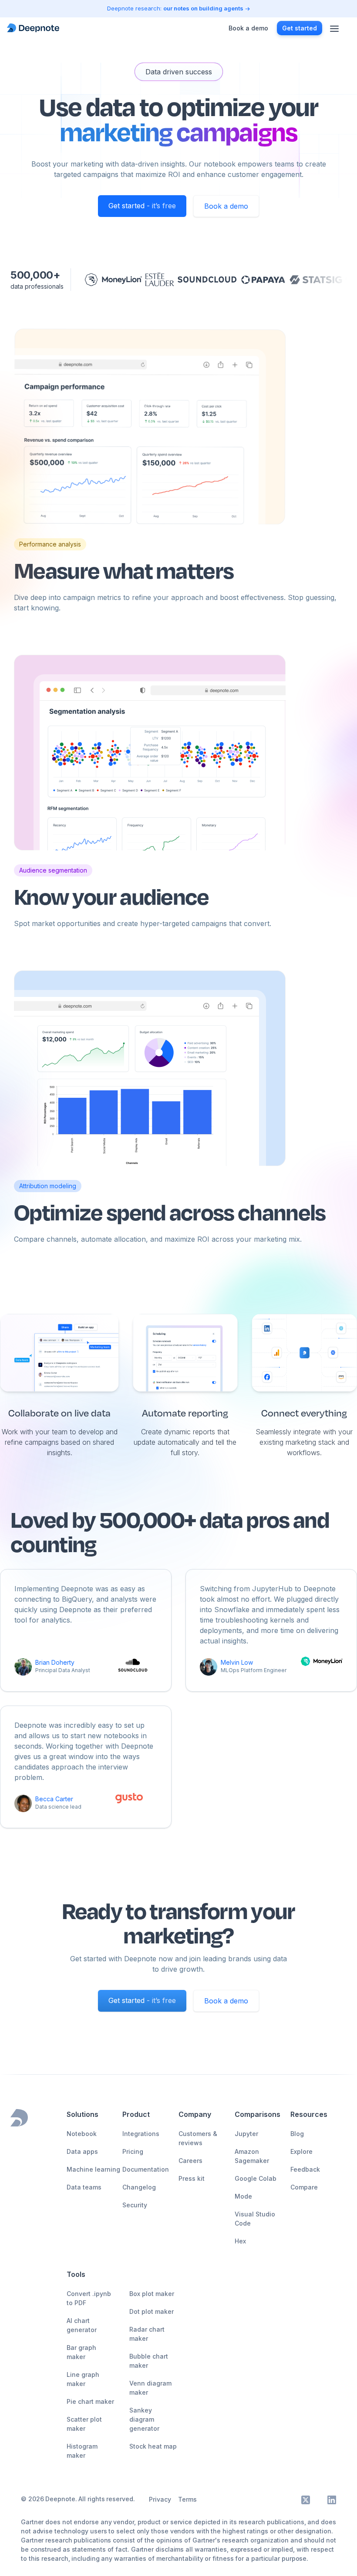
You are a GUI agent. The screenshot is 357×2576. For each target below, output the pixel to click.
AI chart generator (82, 2325)
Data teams (84, 2187)
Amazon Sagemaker (252, 2156)
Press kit (192, 2178)
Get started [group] (300, 28)
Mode (243, 2196)
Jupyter (246, 2134)
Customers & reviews (198, 2138)
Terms (187, 2499)
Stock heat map (153, 2446)
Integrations (141, 2134)
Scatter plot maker (84, 2424)
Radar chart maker (147, 2334)
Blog (297, 2134)
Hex (240, 2241)
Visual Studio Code (255, 2219)
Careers (190, 2161)
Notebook (82, 2134)
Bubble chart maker (149, 2361)
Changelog (139, 2187)
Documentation (146, 2169)
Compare (304, 2187)
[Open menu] (334, 28)
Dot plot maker (152, 2311)
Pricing (133, 2151)
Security (135, 2205)
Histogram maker (82, 2451)
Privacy (160, 2499)
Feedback (305, 2169)
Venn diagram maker (150, 2388)
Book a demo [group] (248, 28)
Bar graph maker (81, 2352)
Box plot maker (152, 2294)
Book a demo (226, 206)
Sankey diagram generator (144, 2419)
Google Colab (256, 2178)
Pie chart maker (90, 2401)
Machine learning (93, 2169)
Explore (301, 2151)
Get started (142, 206)
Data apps (82, 2151)
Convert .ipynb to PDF (89, 2298)
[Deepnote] (33, 28)
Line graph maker (83, 2379)
